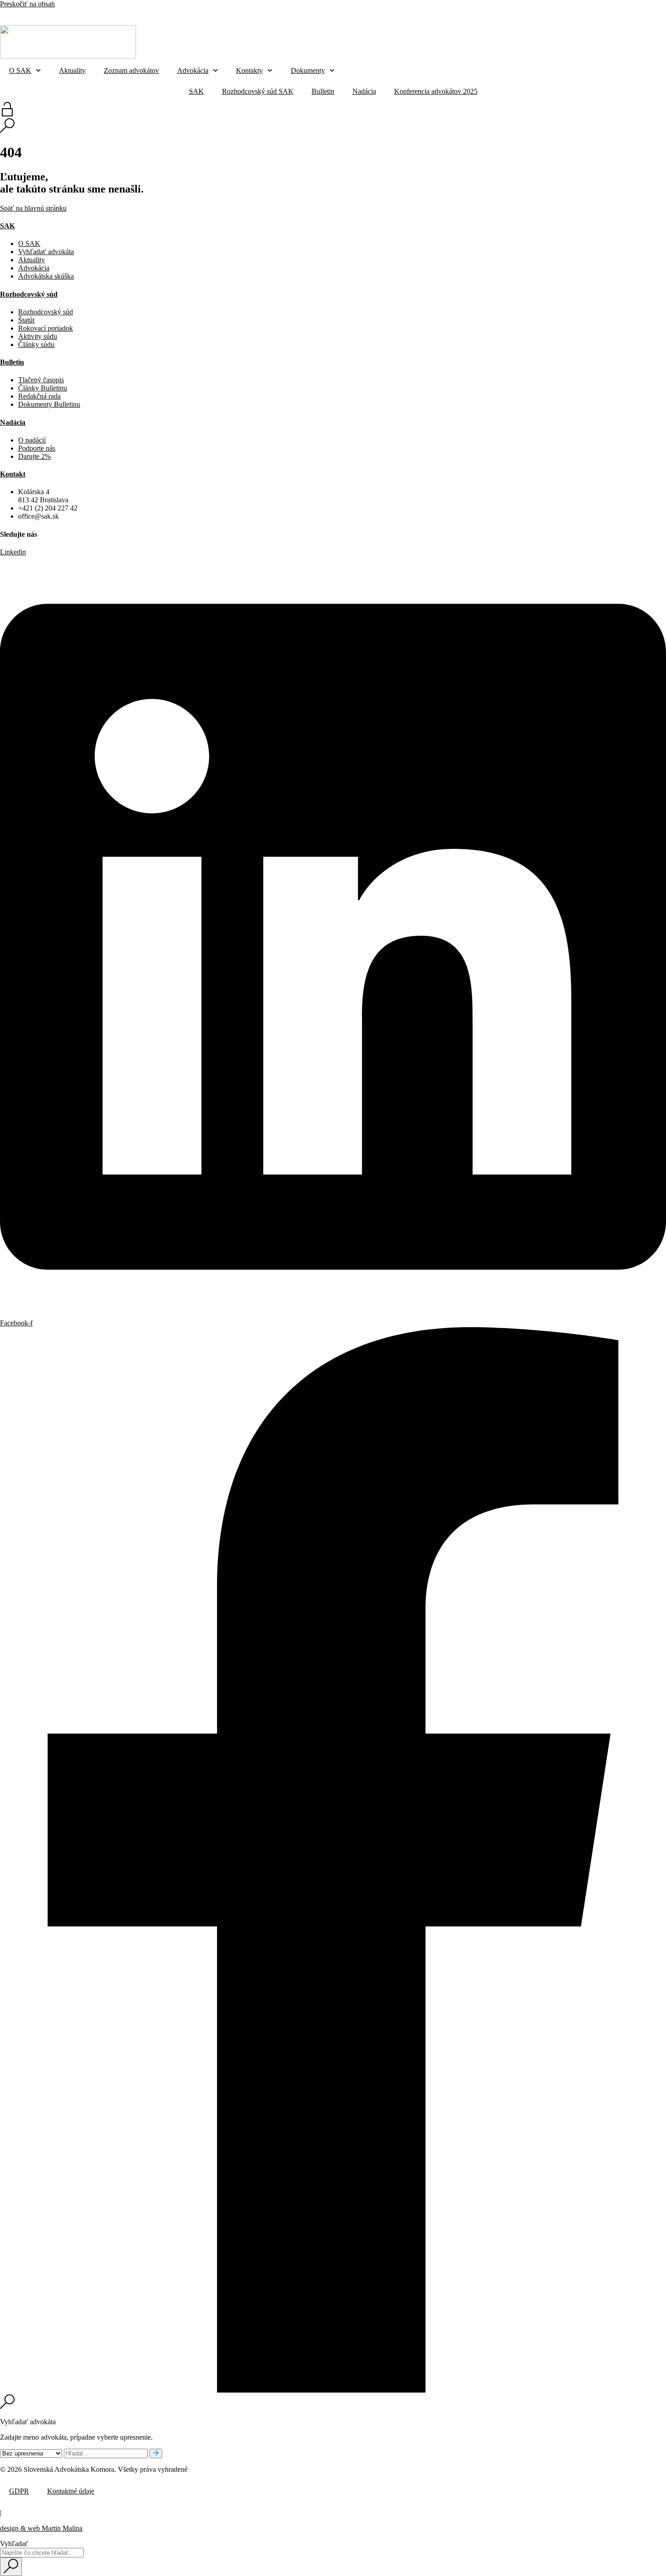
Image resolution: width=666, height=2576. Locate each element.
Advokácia (193, 70)
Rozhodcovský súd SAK (265, 13)
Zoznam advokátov (131, 70)
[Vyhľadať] (156, 2453)
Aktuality (72, 70)
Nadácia (347, 13)
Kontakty (249, 70)
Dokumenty (308, 70)
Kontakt (13, 474)
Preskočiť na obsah (27, 4)
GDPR (19, 2491)
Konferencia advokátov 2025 (409, 13)
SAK (218, 13)
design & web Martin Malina (41, 2528)
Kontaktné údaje (71, 2491)
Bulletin (318, 13)
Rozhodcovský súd (29, 294)
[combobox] (42, 2553)
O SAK (20, 70)
